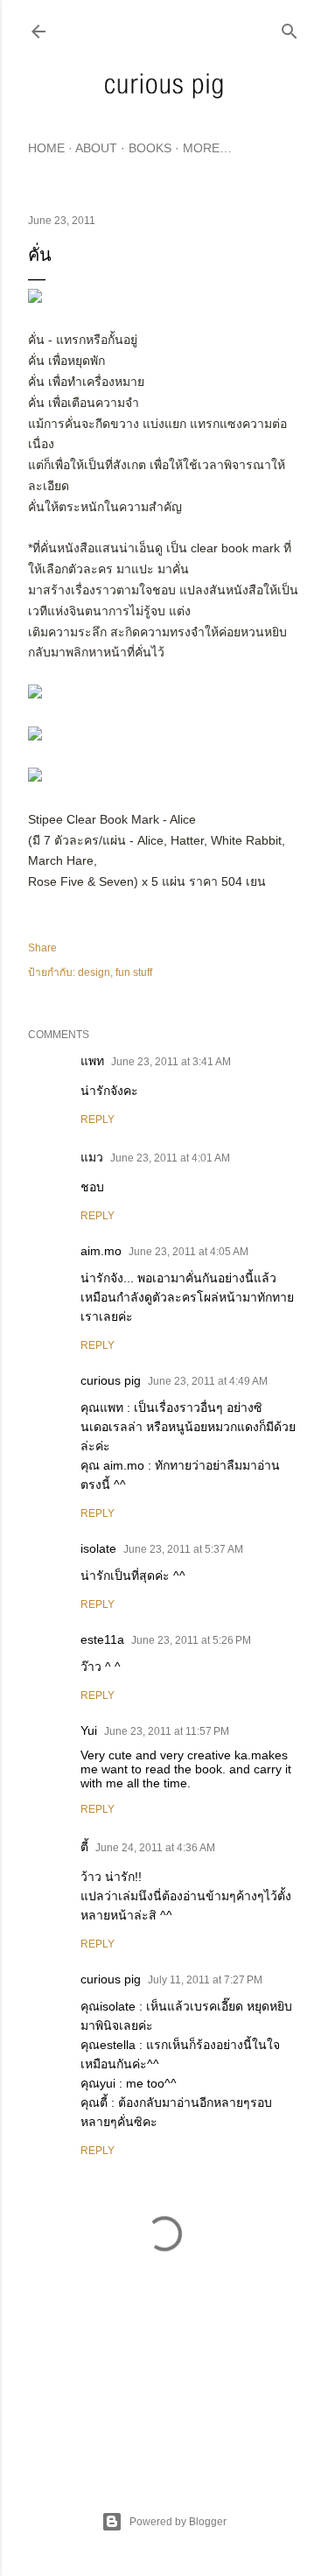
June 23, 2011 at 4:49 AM (208, 1381)
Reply (98, 1120)
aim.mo (101, 1251)
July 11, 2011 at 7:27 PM (205, 1980)
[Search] (290, 28)
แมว (92, 1157)
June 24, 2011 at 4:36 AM (155, 1848)
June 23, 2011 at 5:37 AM (183, 1549)
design (94, 972)
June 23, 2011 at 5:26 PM (191, 1640)
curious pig (111, 1380)
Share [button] (42, 948)
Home (46, 148)
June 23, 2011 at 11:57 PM (167, 1731)
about (96, 148)
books (150, 148)
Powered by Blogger (178, 2522)
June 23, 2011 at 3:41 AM (171, 1062)
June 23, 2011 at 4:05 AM (188, 1252)
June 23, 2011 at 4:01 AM (170, 1158)
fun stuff (134, 972)
